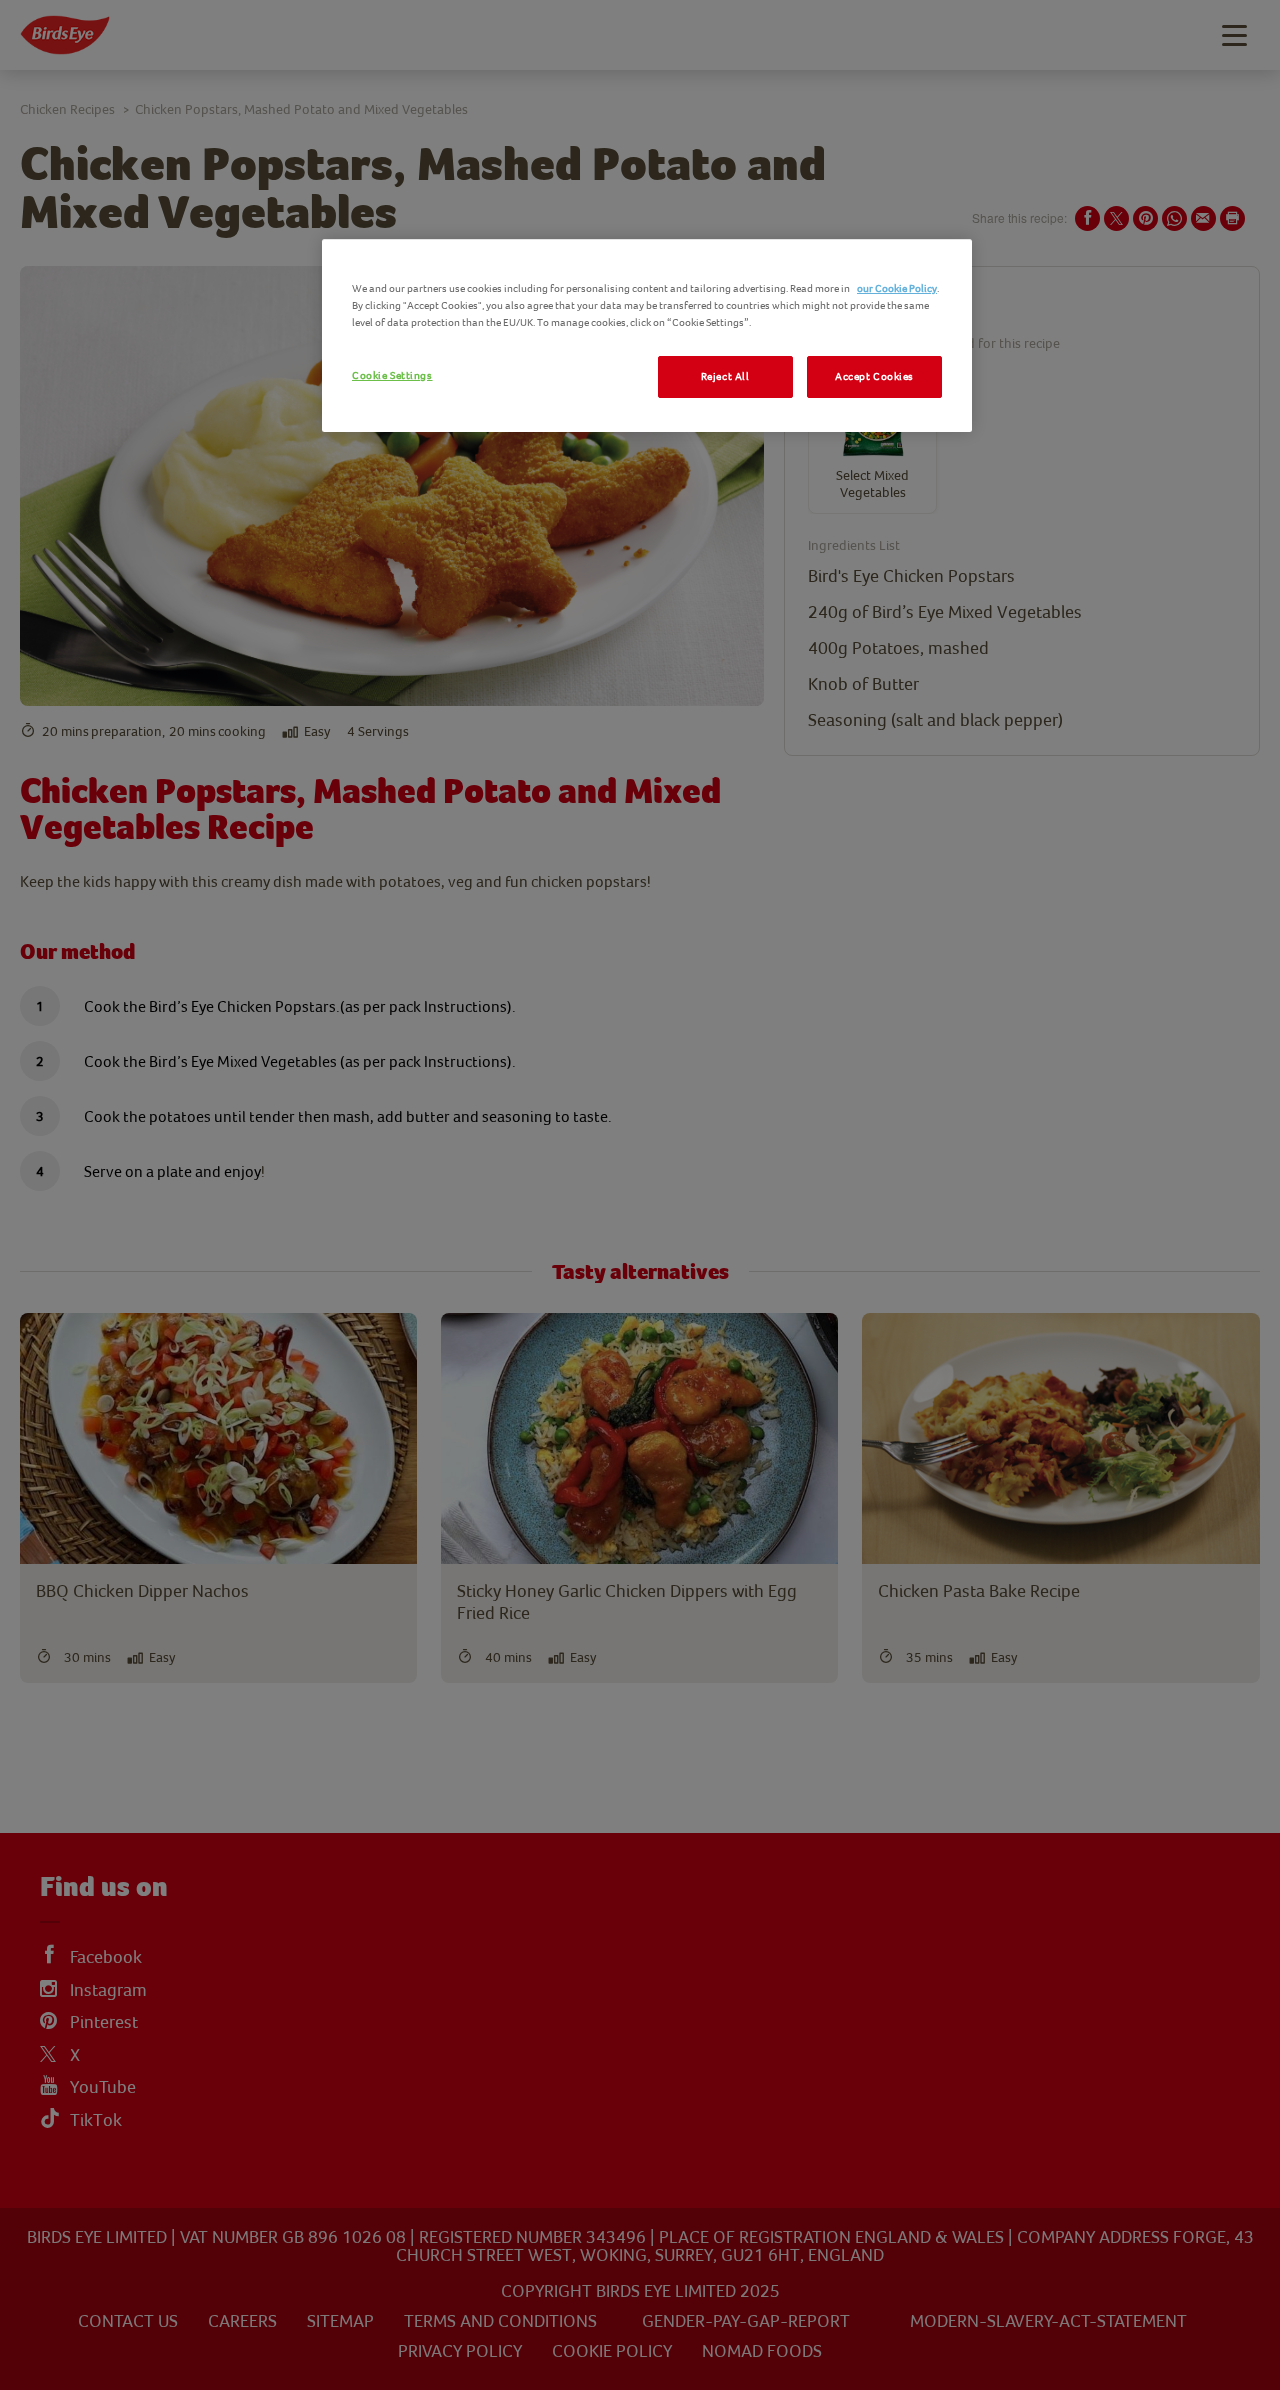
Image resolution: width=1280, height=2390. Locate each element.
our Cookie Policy (897, 288)
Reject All (725, 376)
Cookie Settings (392, 375)
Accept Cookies (874, 376)
